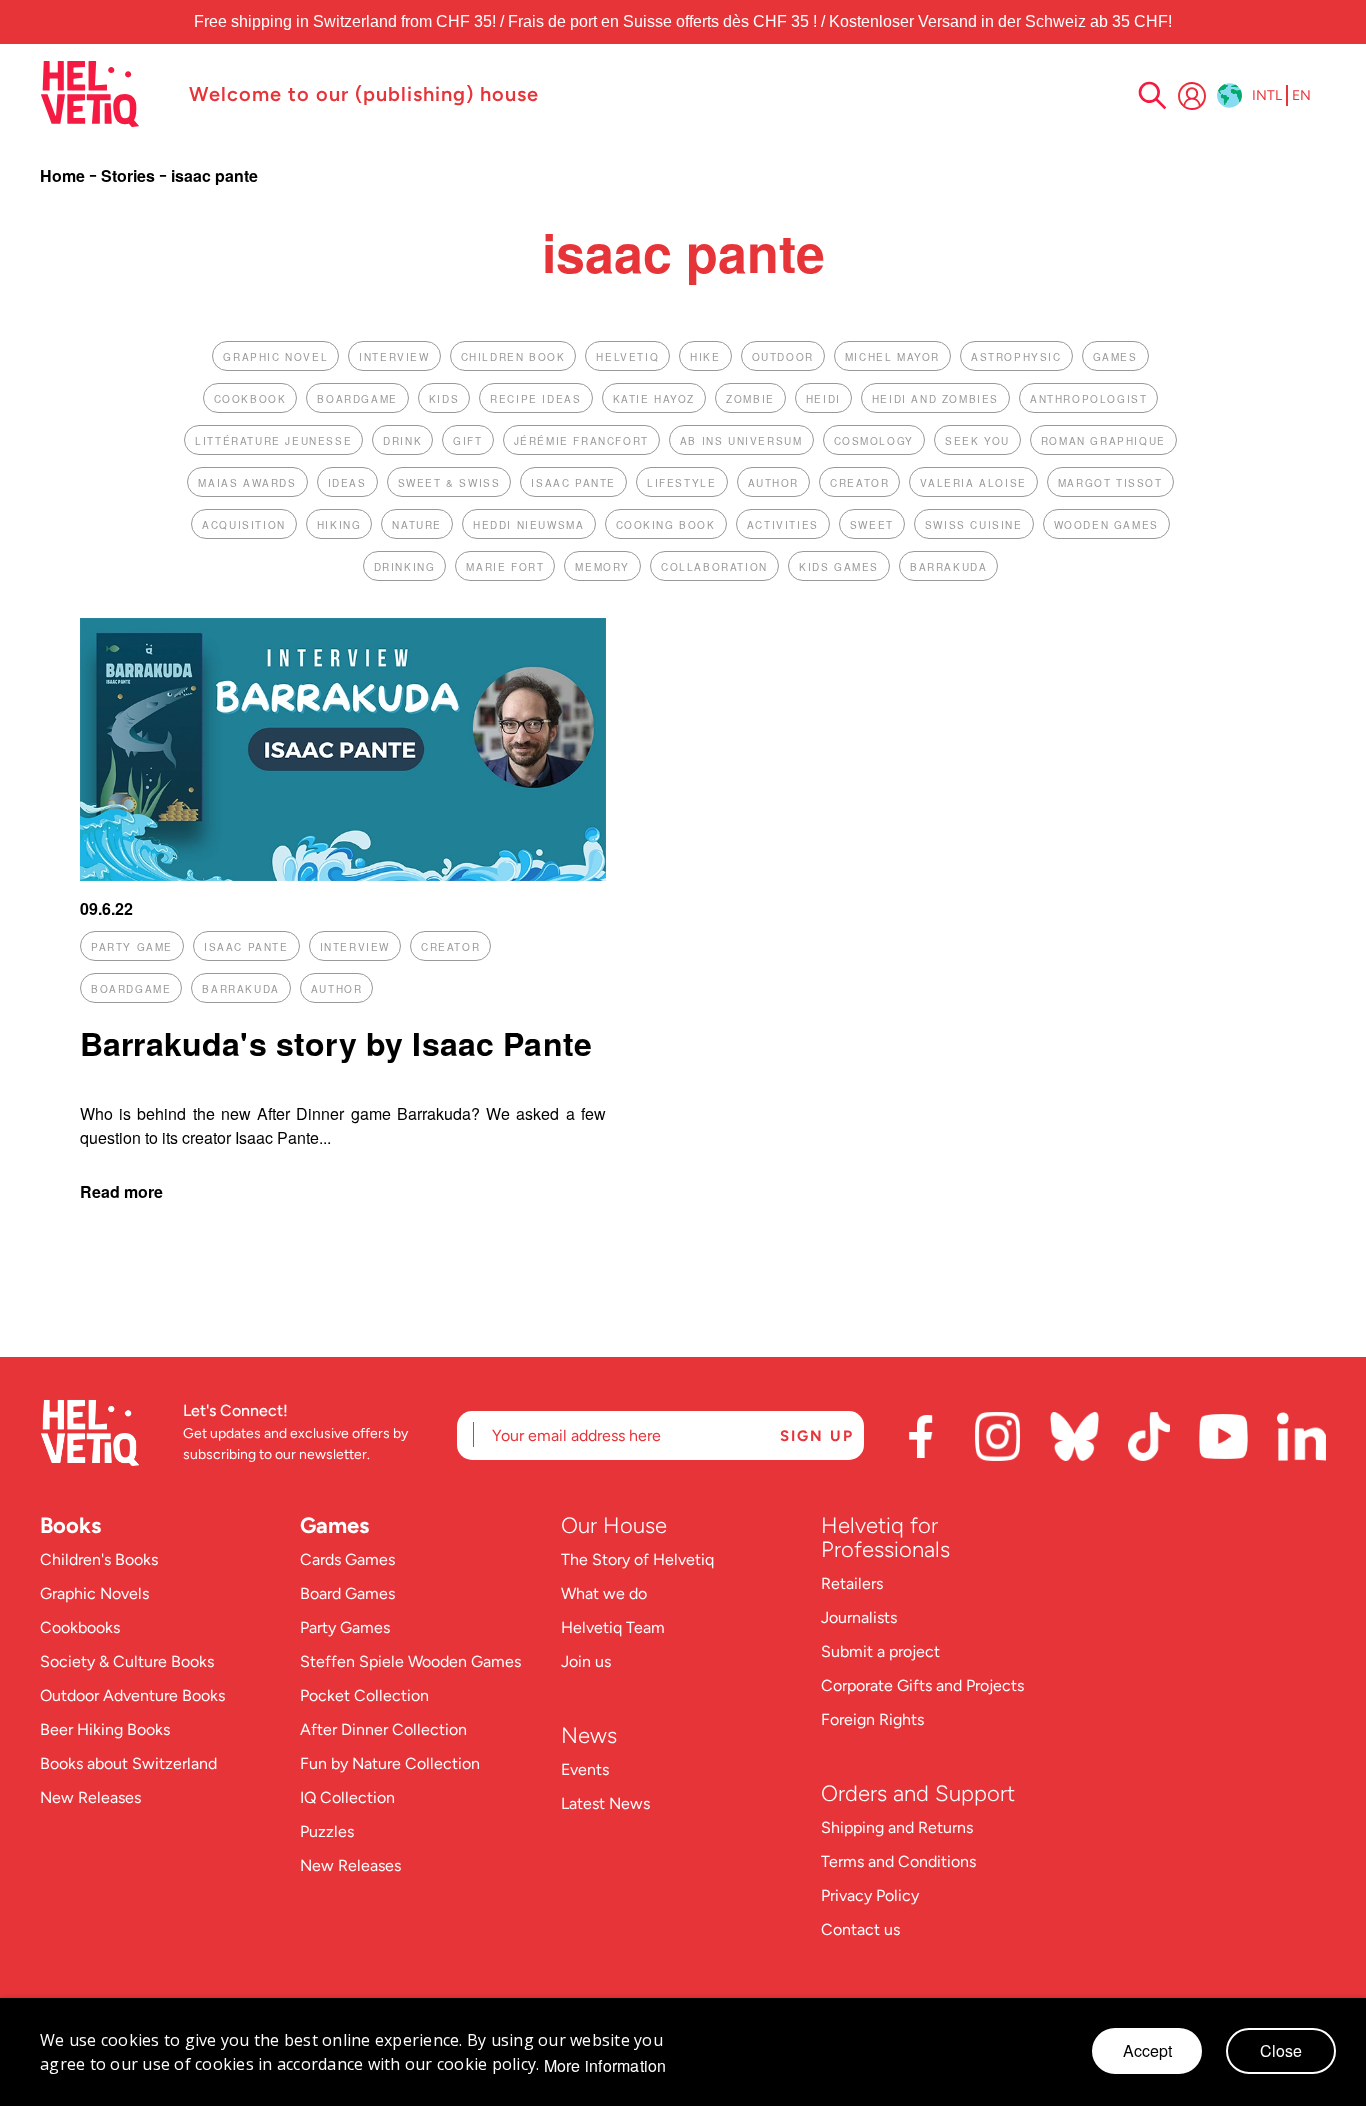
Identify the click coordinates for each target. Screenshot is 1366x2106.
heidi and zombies (935, 399)
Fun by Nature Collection (390, 1763)
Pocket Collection (364, 1695)
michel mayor (892, 357)
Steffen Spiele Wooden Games (410, 1661)
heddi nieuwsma (528, 525)
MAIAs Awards (247, 483)
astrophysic (1016, 357)
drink (402, 441)
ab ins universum (741, 441)
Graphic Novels (94, 1593)
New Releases (90, 1797)
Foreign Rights (872, 1719)
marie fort (505, 567)
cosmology (874, 441)
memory (602, 567)
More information (605, 2066)
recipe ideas (535, 399)
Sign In (1192, 96)
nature (417, 525)
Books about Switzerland (128, 1763)
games (1115, 357)
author (774, 483)
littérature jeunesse (273, 441)
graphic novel (275, 357)
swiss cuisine (974, 525)
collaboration (714, 567)
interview (394, 357)
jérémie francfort (581, 441)
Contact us (860, 1929)
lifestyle (681, 483)
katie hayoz (654, 399)
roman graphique (1103, 441)
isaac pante (573, 483)
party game (132, 947)
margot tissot (1110, 483)
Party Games (345, 1627)
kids (444, 399)
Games (334, 1525)
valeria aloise (973, 483)
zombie (750, 399)
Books (70, 1525)
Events (585, 1769)
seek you (977, 441)
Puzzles (327, 1831)
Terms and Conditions (898, 1861)
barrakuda (948, 567)
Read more (121, 1191)
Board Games (347, 1593)
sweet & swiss (449, 483)
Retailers (852, 1583)
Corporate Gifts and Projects (922, 1685)
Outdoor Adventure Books (132, 1695)
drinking (405, 567)
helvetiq (627, 357)
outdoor (783, 357)
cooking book (666, 525)
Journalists (859, 1617)
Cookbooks (80, 1627)
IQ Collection (347, 1797)
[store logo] (104, 94)
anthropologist (1088, 399)
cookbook (250, 399)
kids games (839, 567)
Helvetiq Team (613, 1627)
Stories (130, 175)
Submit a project (880, 1651)
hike (705, 357)
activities (783, 525)
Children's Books (99, 1559)
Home (64, 175)
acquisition (244, 525)
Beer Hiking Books (105, 1729)
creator (859, 483)
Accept (1147, 2050)
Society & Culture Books (127, 1661)
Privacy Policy (870, 1895)
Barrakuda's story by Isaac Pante (336, 1043)
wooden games (1106, 525)
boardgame (357, 399)
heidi (823, 399)
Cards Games (347, 1559)
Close (1281, 2050)
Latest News (605, 1803)
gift (467, 441)
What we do (604, 1593)
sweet (872, 525)
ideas (347, 483)
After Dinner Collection (383, 1729)
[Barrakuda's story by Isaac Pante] (343, 874)
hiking (339, 525)
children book (513, 357)
